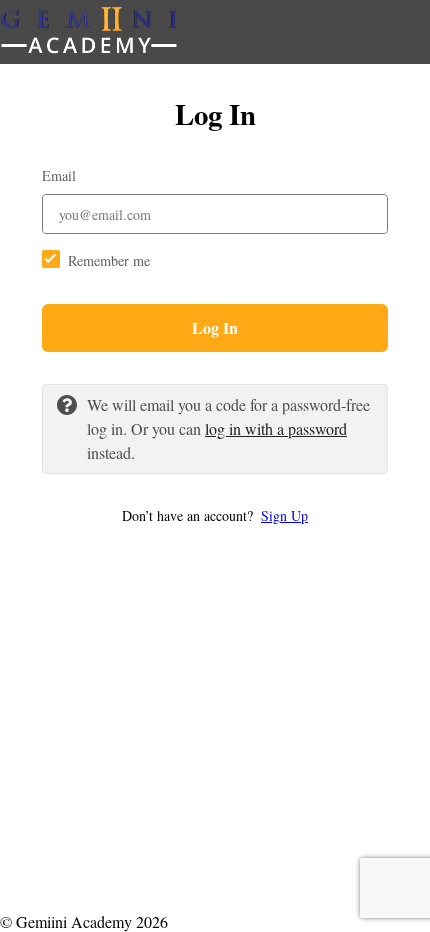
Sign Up (284, 515)
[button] (215, 515)
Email (59, 175)
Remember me (109, 260)
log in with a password (276, 428)
